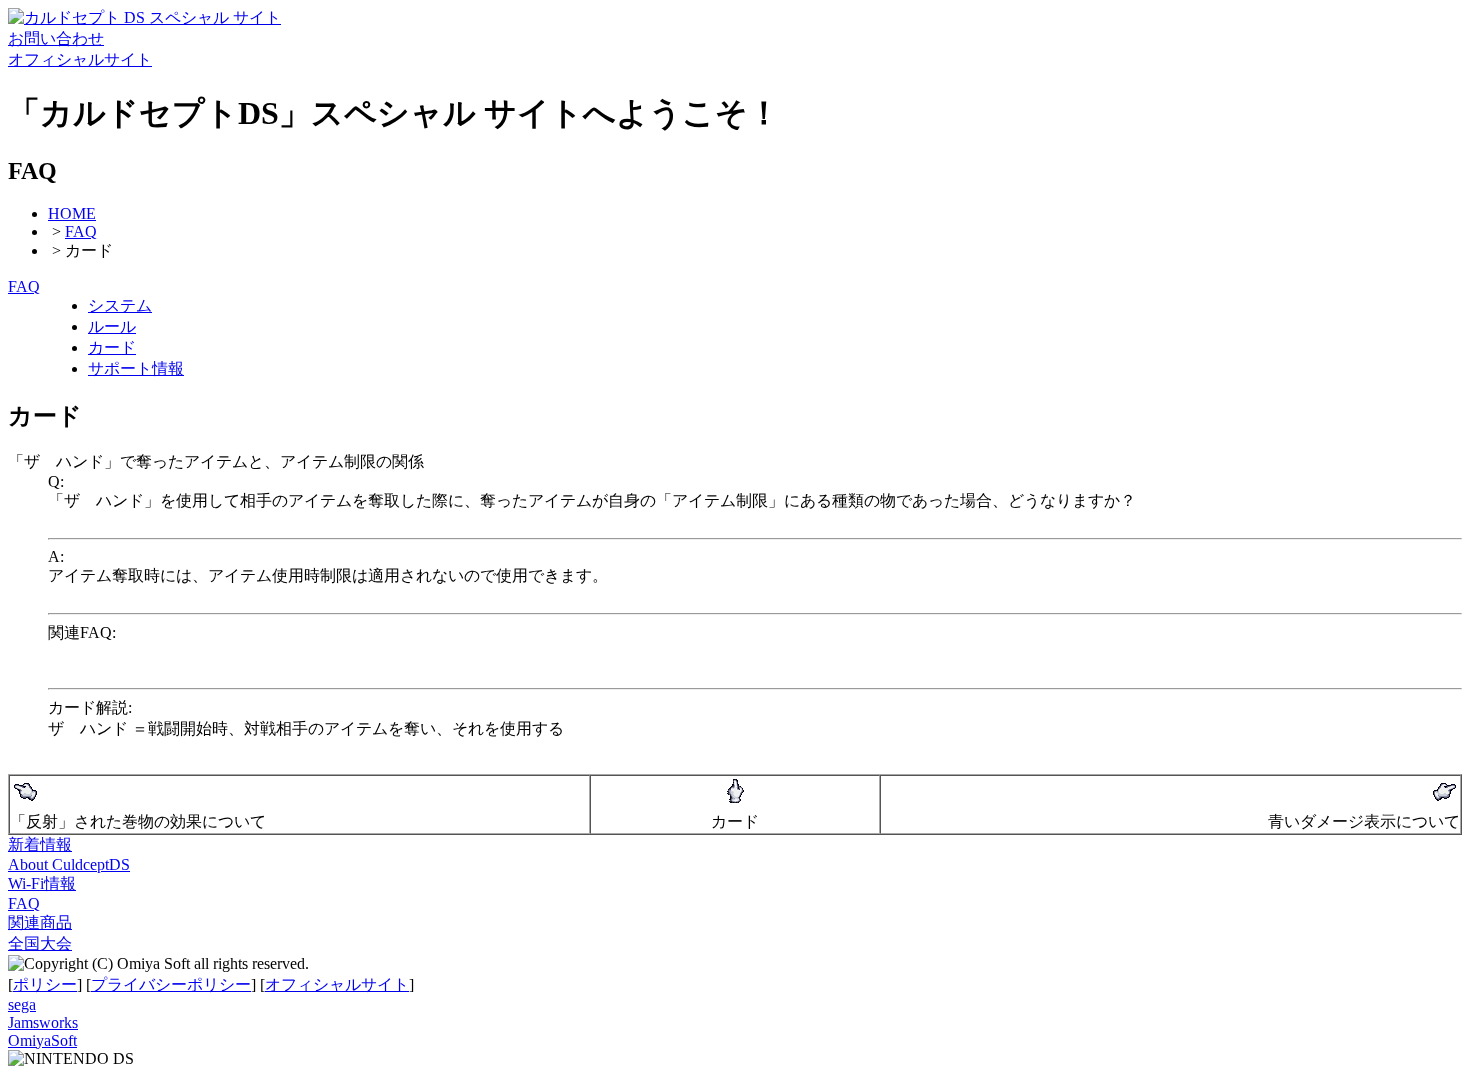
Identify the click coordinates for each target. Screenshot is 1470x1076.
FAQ (81, 231)
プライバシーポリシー (171, 984)
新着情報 (40, 844)
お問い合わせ (56, 38)
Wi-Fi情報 (42, 883)
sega (22, 1004)
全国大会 (40, 943)
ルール (112, 326)
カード (112, 347)
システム (120, 305)
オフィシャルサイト (80, 59)
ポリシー (45, 984)
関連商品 (40, 922)
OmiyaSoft (42, 1040)
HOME (72, 213)
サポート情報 (136, 368)
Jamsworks (43, 1022)
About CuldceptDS (69, 864)
